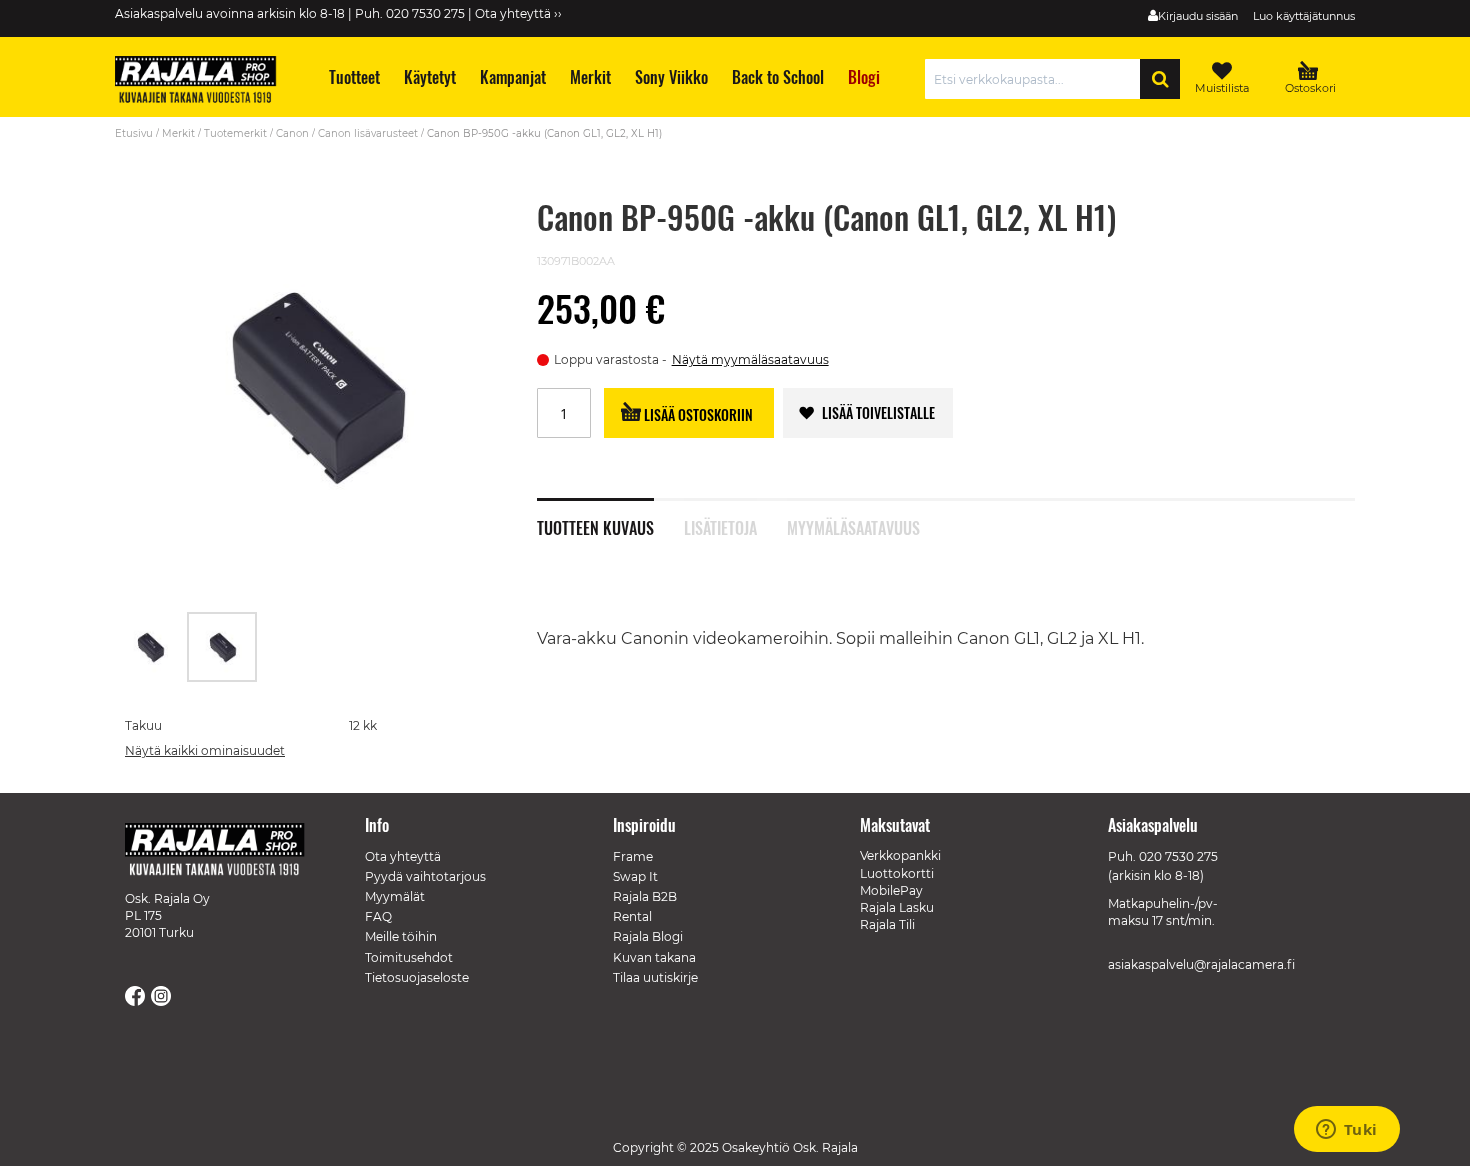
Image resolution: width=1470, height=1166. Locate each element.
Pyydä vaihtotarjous (425, 876)
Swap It (635, 876)
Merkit (178, 133)
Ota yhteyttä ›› (518, 13)
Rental (632, 916)
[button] (151, 647)
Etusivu (134, 133)
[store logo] (205, 82)
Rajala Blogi (648, 936)
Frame (633, 856)
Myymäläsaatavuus (853, 526)
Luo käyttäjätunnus (1304, 16)
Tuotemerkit (235, 133)
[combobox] (1037, 79)
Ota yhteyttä (403, 856)
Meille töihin (401, 936)
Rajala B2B (645, 896)
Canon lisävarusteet (368, 133)
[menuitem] (353, 77)
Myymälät (395, 896)
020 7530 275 (1178, 856)
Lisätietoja (720, 526)
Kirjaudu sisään (1198, 16)
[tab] (610, 517)
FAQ (378, 916)
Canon (292, 133)
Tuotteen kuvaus (595, 526)
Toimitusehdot (409, 957)
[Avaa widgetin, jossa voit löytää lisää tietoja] (1346, 1131)
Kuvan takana (654, 957)
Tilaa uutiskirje (655, 977)
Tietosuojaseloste (417, 977)
